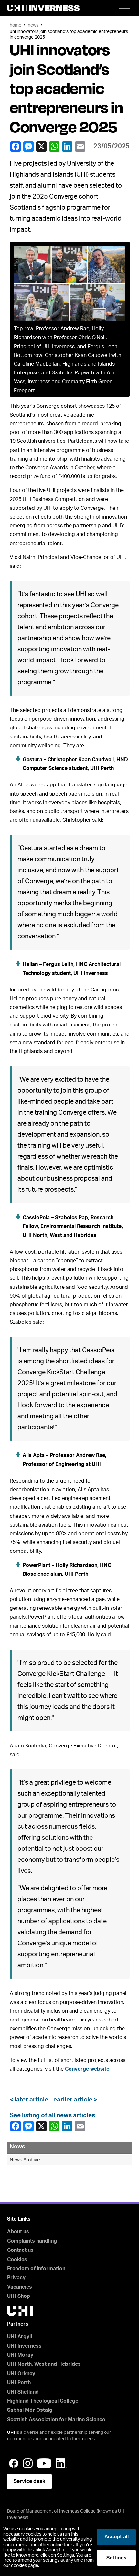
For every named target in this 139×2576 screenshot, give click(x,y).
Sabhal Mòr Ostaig (30, 2410)
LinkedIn (68, 146)
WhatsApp (55, 146)
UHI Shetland (23, 2392)
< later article (30, 2100)
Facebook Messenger (29, 146)
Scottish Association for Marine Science (56, 2420)
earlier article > (74, 2100)
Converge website (87, 2069)
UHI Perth (19, 2383)
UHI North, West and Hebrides (44, 2364)
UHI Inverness (24, 2346)
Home (16, 25)
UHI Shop (19, 2296)
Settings (117, 2558)
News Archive (25, 2160)
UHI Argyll (20, 2337)
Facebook (16, 146)
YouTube (44, 2463)
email (81, 146)
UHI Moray (20, 2355)
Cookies (17, 2260)
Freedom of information (36, 2269)
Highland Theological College (43, 2401)
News (33, 25)
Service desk (29, 2481)
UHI (11, 2433)
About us (18, 2232)
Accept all (117, 2537)
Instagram (28, 2463)
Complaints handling (32, 2241)
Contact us (20, 2250)
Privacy (16, 2278)
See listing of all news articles (52, 2116)
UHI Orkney (21, 2374)
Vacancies (20, 2287)
